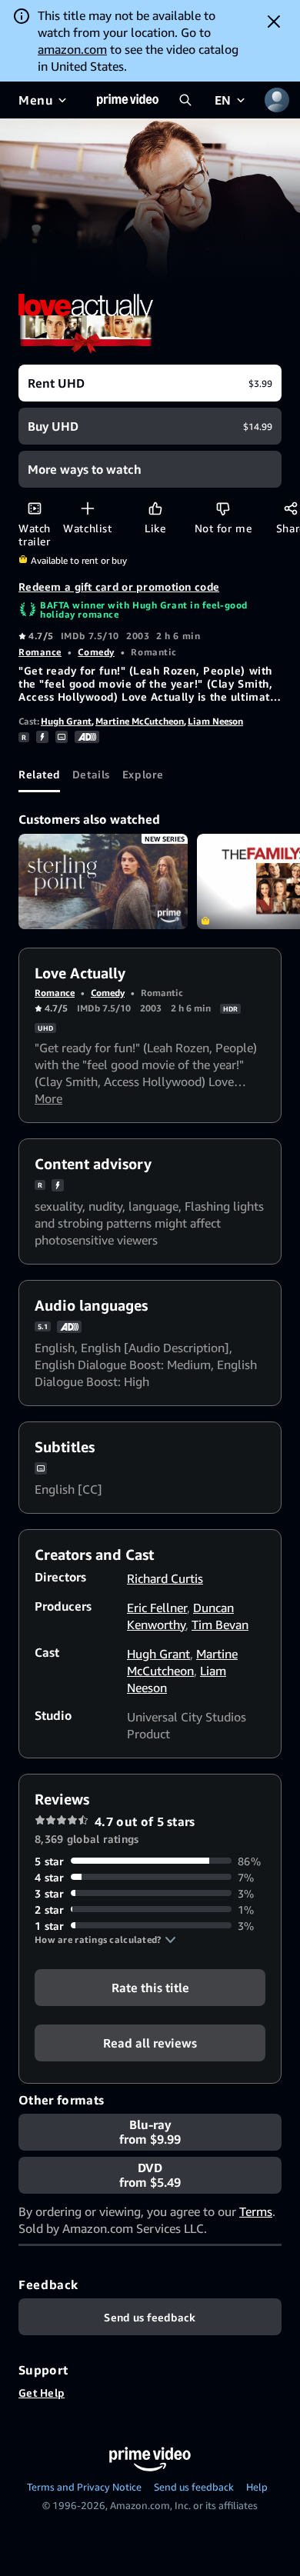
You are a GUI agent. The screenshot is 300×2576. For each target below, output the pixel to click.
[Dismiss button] (274, 22)
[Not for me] (223, 508)
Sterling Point (103, 881)
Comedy (96, 652)
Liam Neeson (215, 721)
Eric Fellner (157, 1608)
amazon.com (72, 49)
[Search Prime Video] (185, 100)
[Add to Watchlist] (87, 508)
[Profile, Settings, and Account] (277, 100)
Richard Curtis (165, 1578)
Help (257, 2487)
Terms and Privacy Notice (84, 2487)
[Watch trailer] (34, 508)
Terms (256, 2211)
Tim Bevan (220, 1625)
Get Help (42, 2393)
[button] (105, 1940)
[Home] (128, 100)
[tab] (39, 774)
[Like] (155, 508)
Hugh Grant (66, 721)
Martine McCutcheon (140, 721)
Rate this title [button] (150, 1987)
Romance (40, 652)
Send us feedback (194, 2487)
